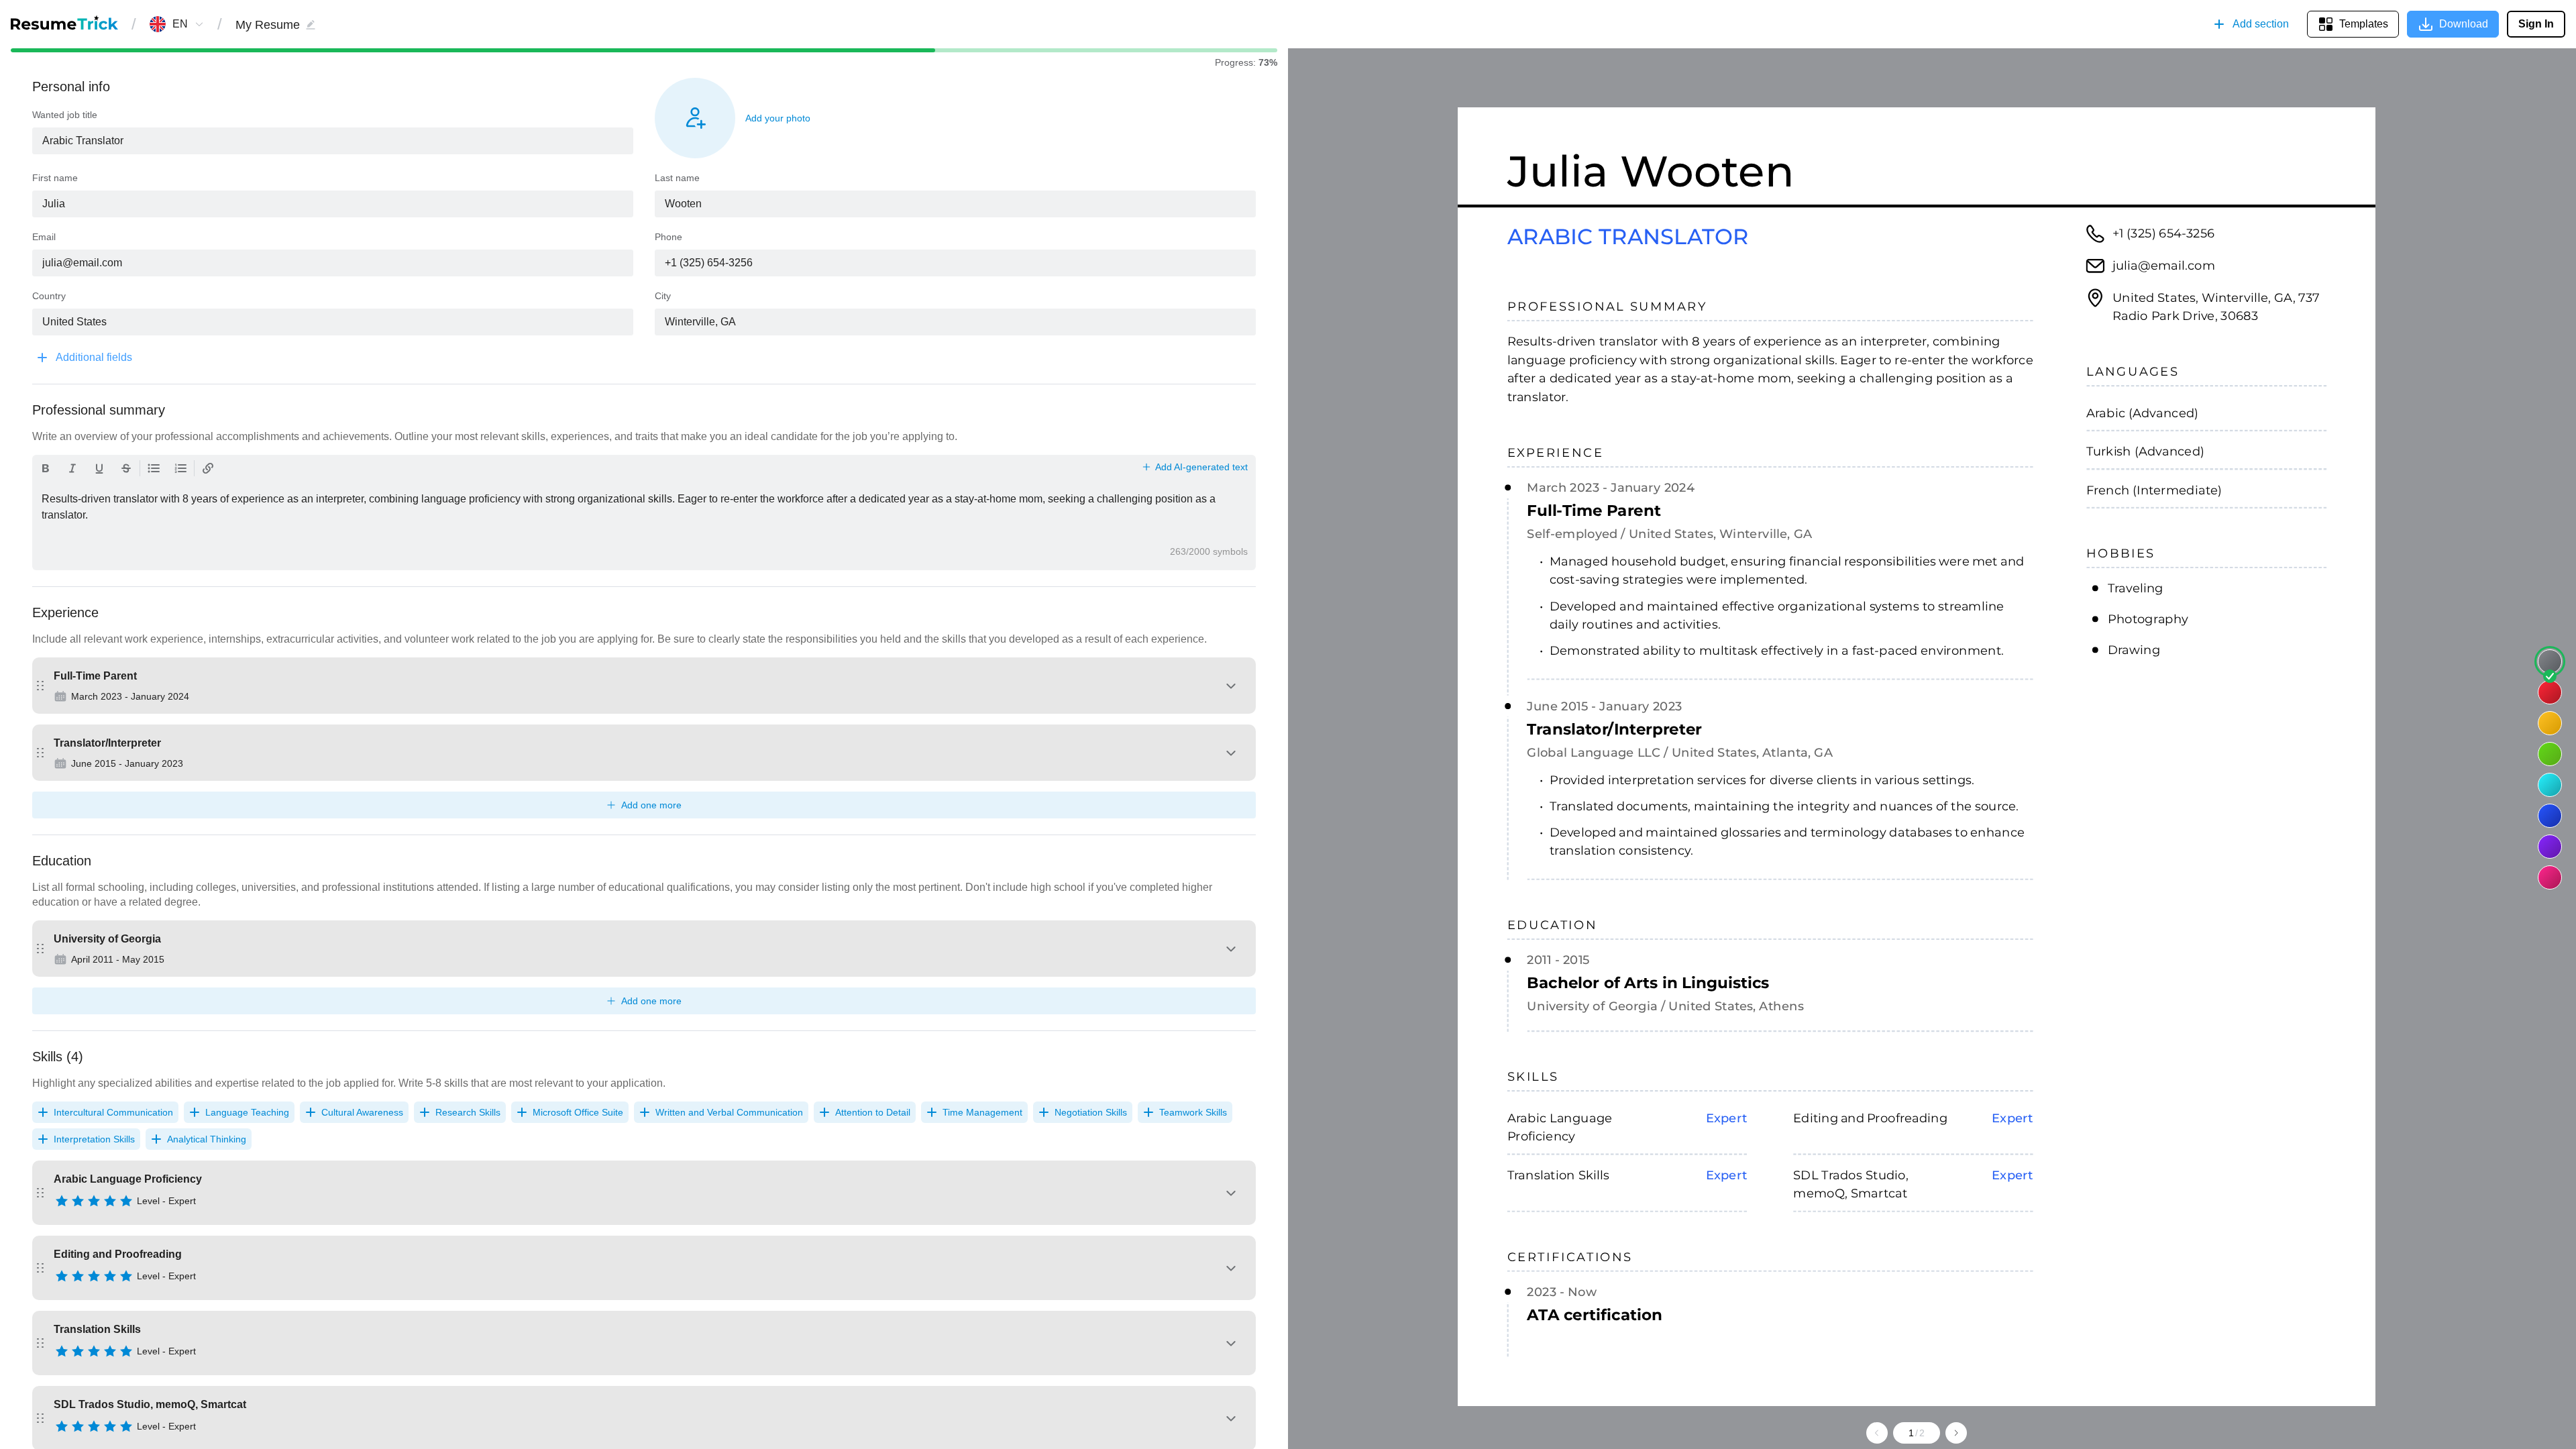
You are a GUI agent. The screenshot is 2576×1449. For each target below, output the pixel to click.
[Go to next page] (1956, 1433)
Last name (677, 178)
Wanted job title (65, 115)
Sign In (2536, 24)
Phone (668, 237)
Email (44, 237)
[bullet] (154, 468)
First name (55, 178)
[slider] (125, 1203)
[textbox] (333, 141)
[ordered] (180, 468)
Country (49, 296)
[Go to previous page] (1877, 1433)
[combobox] (180, 24)
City (663, 296)
